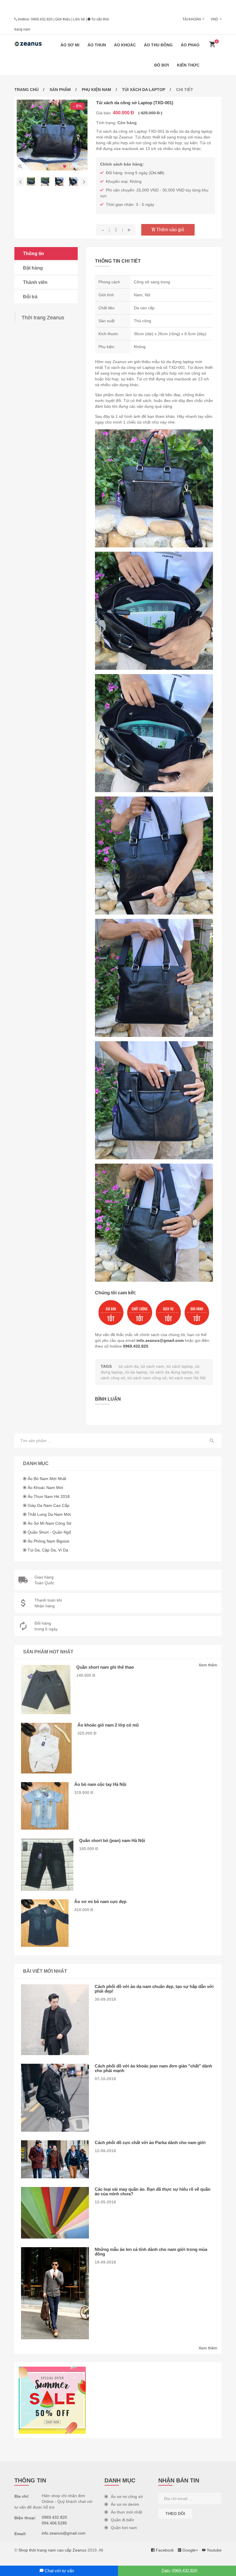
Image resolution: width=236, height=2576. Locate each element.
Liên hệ (79, 19)
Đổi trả (30, 297)
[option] (52, 135)
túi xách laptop (180, 1366)
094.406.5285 (54, 2523)
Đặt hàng (33, 268)
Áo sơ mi (70, 45)
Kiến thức (188, 65)
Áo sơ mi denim (125, 2504)
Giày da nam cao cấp (48, 1505)
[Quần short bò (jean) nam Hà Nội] (47, 1864)
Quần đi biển (122, 2520)
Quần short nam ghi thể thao (105, 1667)
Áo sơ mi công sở (127, 2497)
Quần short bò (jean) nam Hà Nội (112, 1840)
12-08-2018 (105, 2151)
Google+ (190, 2550)
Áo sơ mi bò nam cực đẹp (100, 1901)
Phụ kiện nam (96, 90)
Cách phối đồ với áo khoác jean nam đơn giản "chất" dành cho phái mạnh (153, 2068)
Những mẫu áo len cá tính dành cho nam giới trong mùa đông (151, 2252)
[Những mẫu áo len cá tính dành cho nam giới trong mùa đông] (55, 2293)
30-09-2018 (105, 1999)
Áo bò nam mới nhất (47, 1479)
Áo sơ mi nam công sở (50, 1523)
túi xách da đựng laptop (171, 1372)
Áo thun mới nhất (126, 2512)
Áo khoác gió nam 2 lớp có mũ (108, 1725)
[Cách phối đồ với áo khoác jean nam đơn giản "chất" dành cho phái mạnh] (55, 2098)
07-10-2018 (105, 2079)
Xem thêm (208, 1665)
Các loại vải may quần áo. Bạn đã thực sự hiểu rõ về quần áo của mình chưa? (153, 2191)
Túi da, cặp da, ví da (48, 1550)
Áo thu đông (158, 45)
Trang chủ (26, 90)
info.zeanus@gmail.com (160, 1340)
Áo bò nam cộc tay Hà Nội (100, 1784)
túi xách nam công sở (147, 1378)
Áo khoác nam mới (45, 1488)
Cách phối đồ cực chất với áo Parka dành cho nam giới (150, 2142)
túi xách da (129, 1366)
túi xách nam (152, 1366)
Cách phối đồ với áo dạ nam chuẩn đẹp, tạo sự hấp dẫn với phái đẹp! (154, 1989)
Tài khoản (192, 19)
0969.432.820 (42, 19)
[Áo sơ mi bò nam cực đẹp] (45, 1923)
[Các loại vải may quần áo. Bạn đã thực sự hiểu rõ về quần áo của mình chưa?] (55, 2213)
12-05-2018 (105, 2202)
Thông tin (34, 254)
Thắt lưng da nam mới (49, 1514)
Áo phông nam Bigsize (48, 1541)
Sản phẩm (60, 90)
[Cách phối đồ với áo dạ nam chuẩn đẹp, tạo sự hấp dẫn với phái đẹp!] (55, 2020)
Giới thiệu (63, 19)
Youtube (214, 2550)
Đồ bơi (162, 65)
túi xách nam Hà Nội (187, 1378)
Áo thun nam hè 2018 (49, 1496)
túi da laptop (136, 1372)
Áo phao (190, 45)
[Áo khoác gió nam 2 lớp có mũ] (46, 1748)
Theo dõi (175, 2514)
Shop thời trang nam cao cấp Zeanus (52, 2550)
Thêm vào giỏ (170, 230)
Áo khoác (125, 45)
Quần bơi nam (124, 2528)
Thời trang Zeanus (43, 318)
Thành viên (35, 282)
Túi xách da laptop (144, 90)
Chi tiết (157, 173)
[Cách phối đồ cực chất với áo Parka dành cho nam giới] (55, 2159)
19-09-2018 (105, 2262)
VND (214, 19)
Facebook (164, 2550)
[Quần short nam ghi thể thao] (46, 1690)
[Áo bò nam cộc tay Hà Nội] (45, 1806)
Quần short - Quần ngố (49, 1532)
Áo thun (97, 45)
